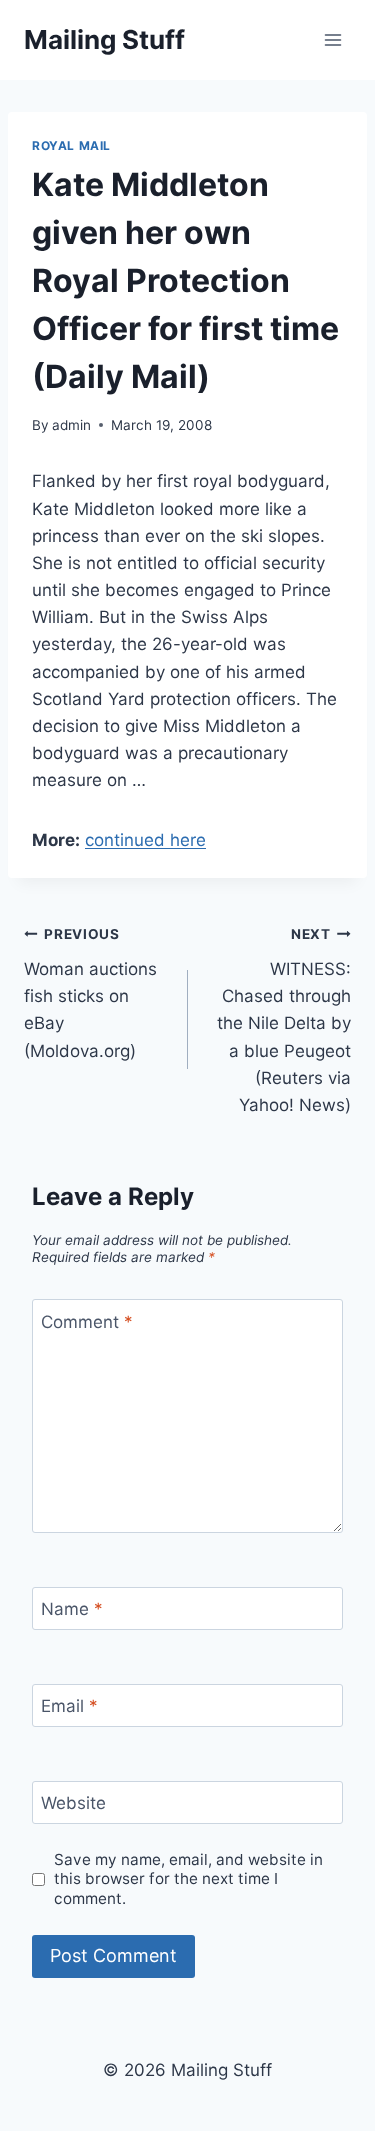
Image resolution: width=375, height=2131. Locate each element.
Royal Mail (71, 145)
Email (69, 1706)
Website (73, 1803)
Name (72, 1609)
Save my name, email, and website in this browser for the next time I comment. (188, 1879)
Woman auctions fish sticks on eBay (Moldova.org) (90, 993)
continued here (145, 840)
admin (71, 425)
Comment (87, 1321)
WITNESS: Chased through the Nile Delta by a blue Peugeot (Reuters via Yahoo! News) (284, 1020)
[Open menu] (332, 39)
